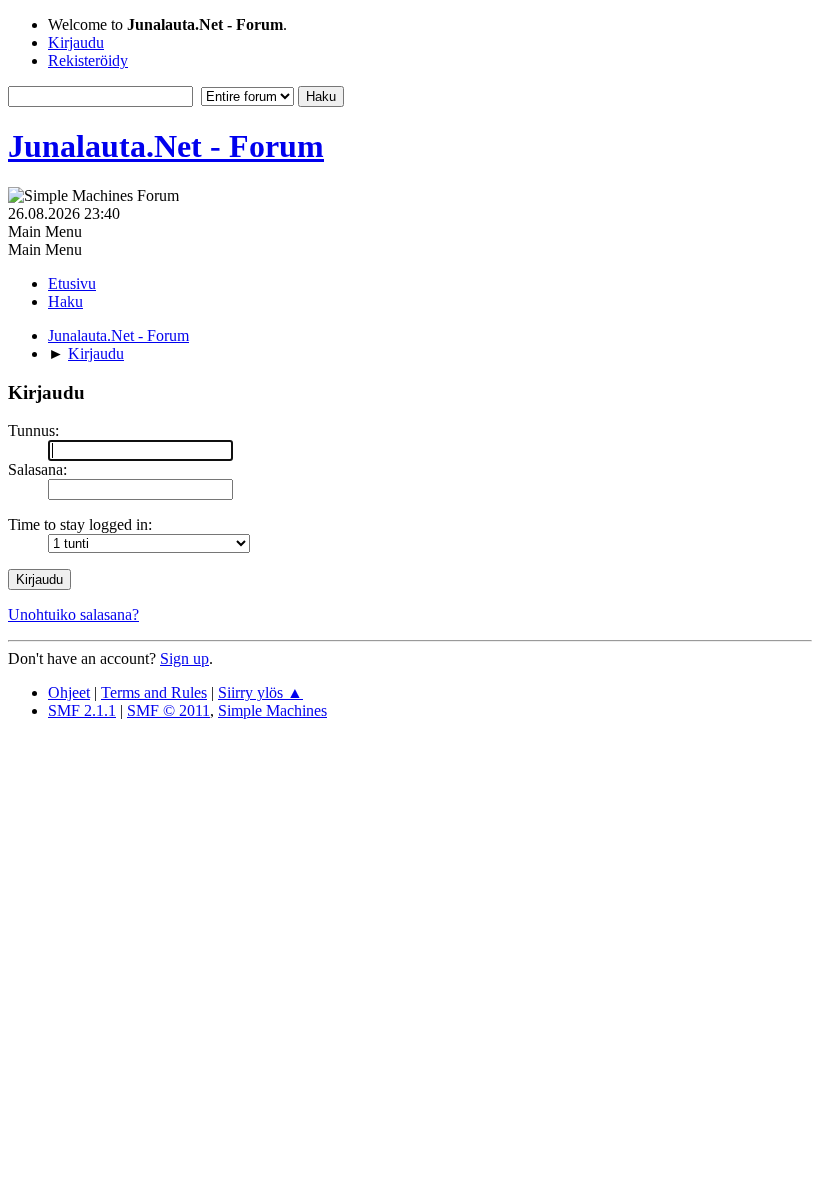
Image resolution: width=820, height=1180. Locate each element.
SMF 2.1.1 (82, 710)
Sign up (184, 658)
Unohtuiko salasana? (73, 614)
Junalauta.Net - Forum (166, 146)
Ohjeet (69, 692)
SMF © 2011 (168, 710)
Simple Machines (272, 710)
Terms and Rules (154, 692)
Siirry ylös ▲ (260, 692)
